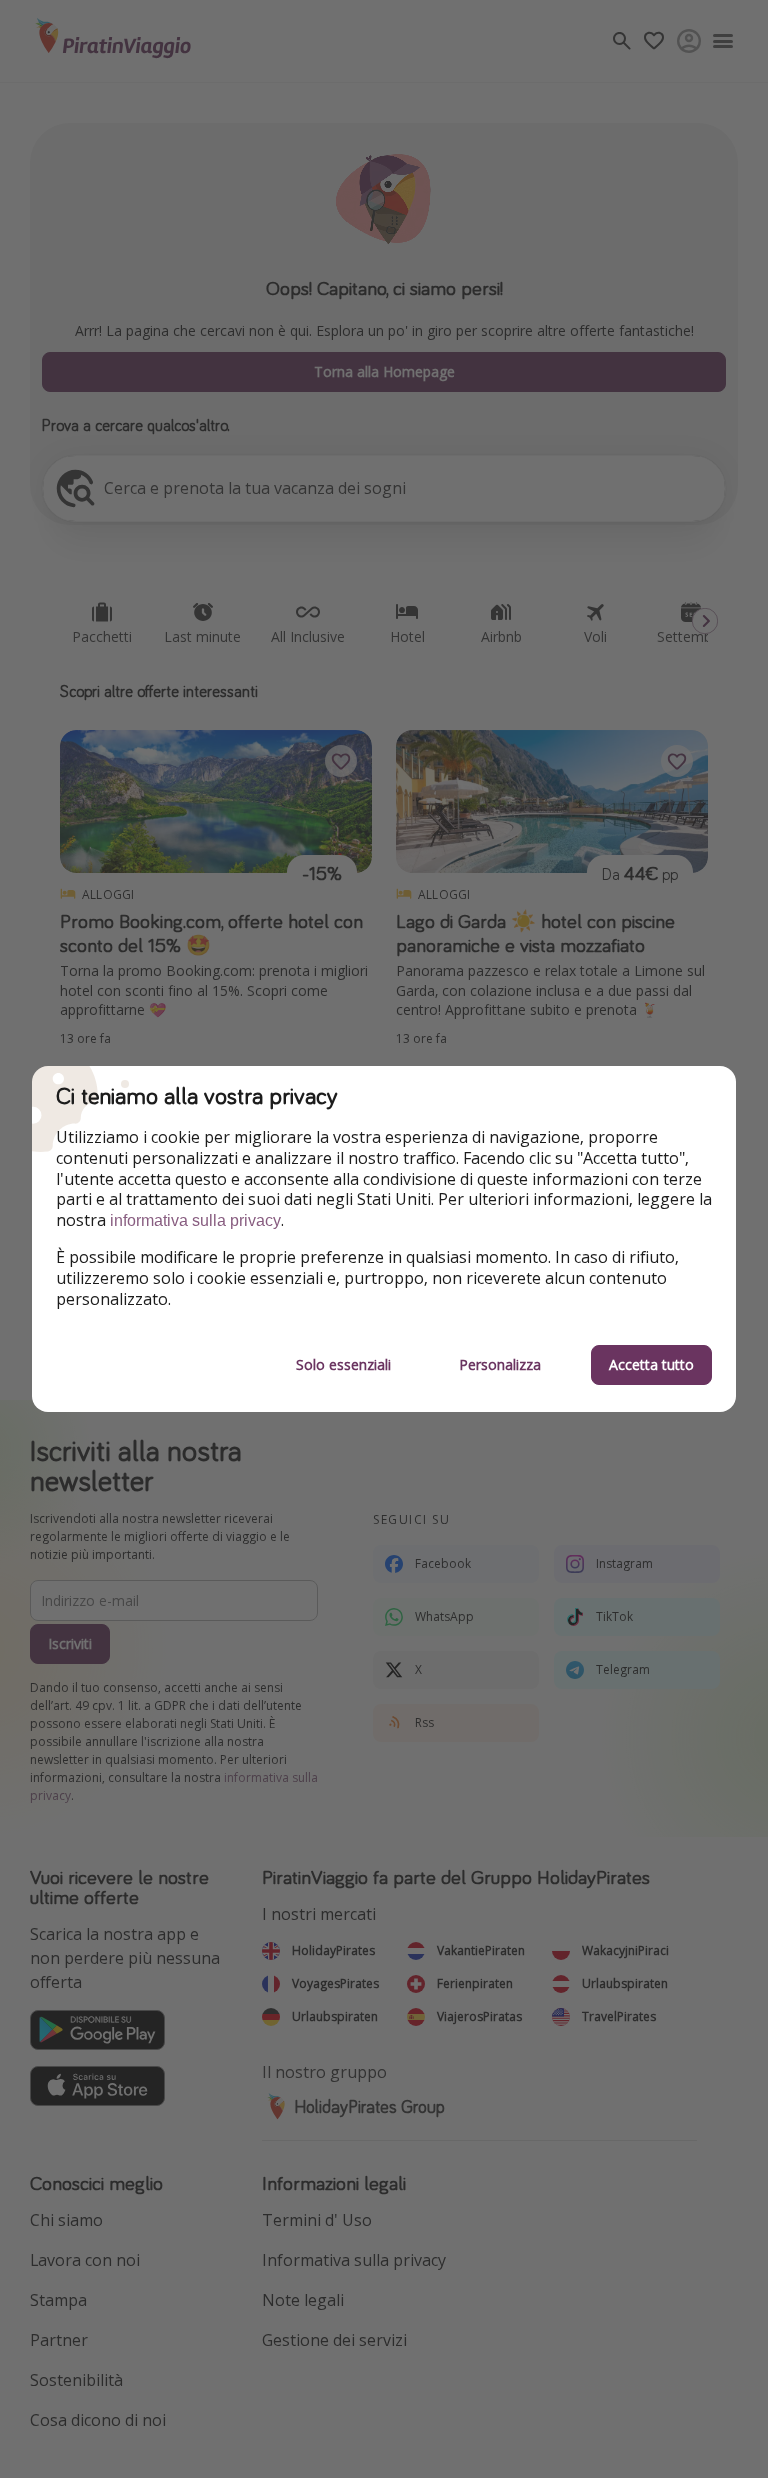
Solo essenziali (343, 1364)
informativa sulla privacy (195, 1220)
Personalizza (500, 1364)
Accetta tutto (651, 1364)
